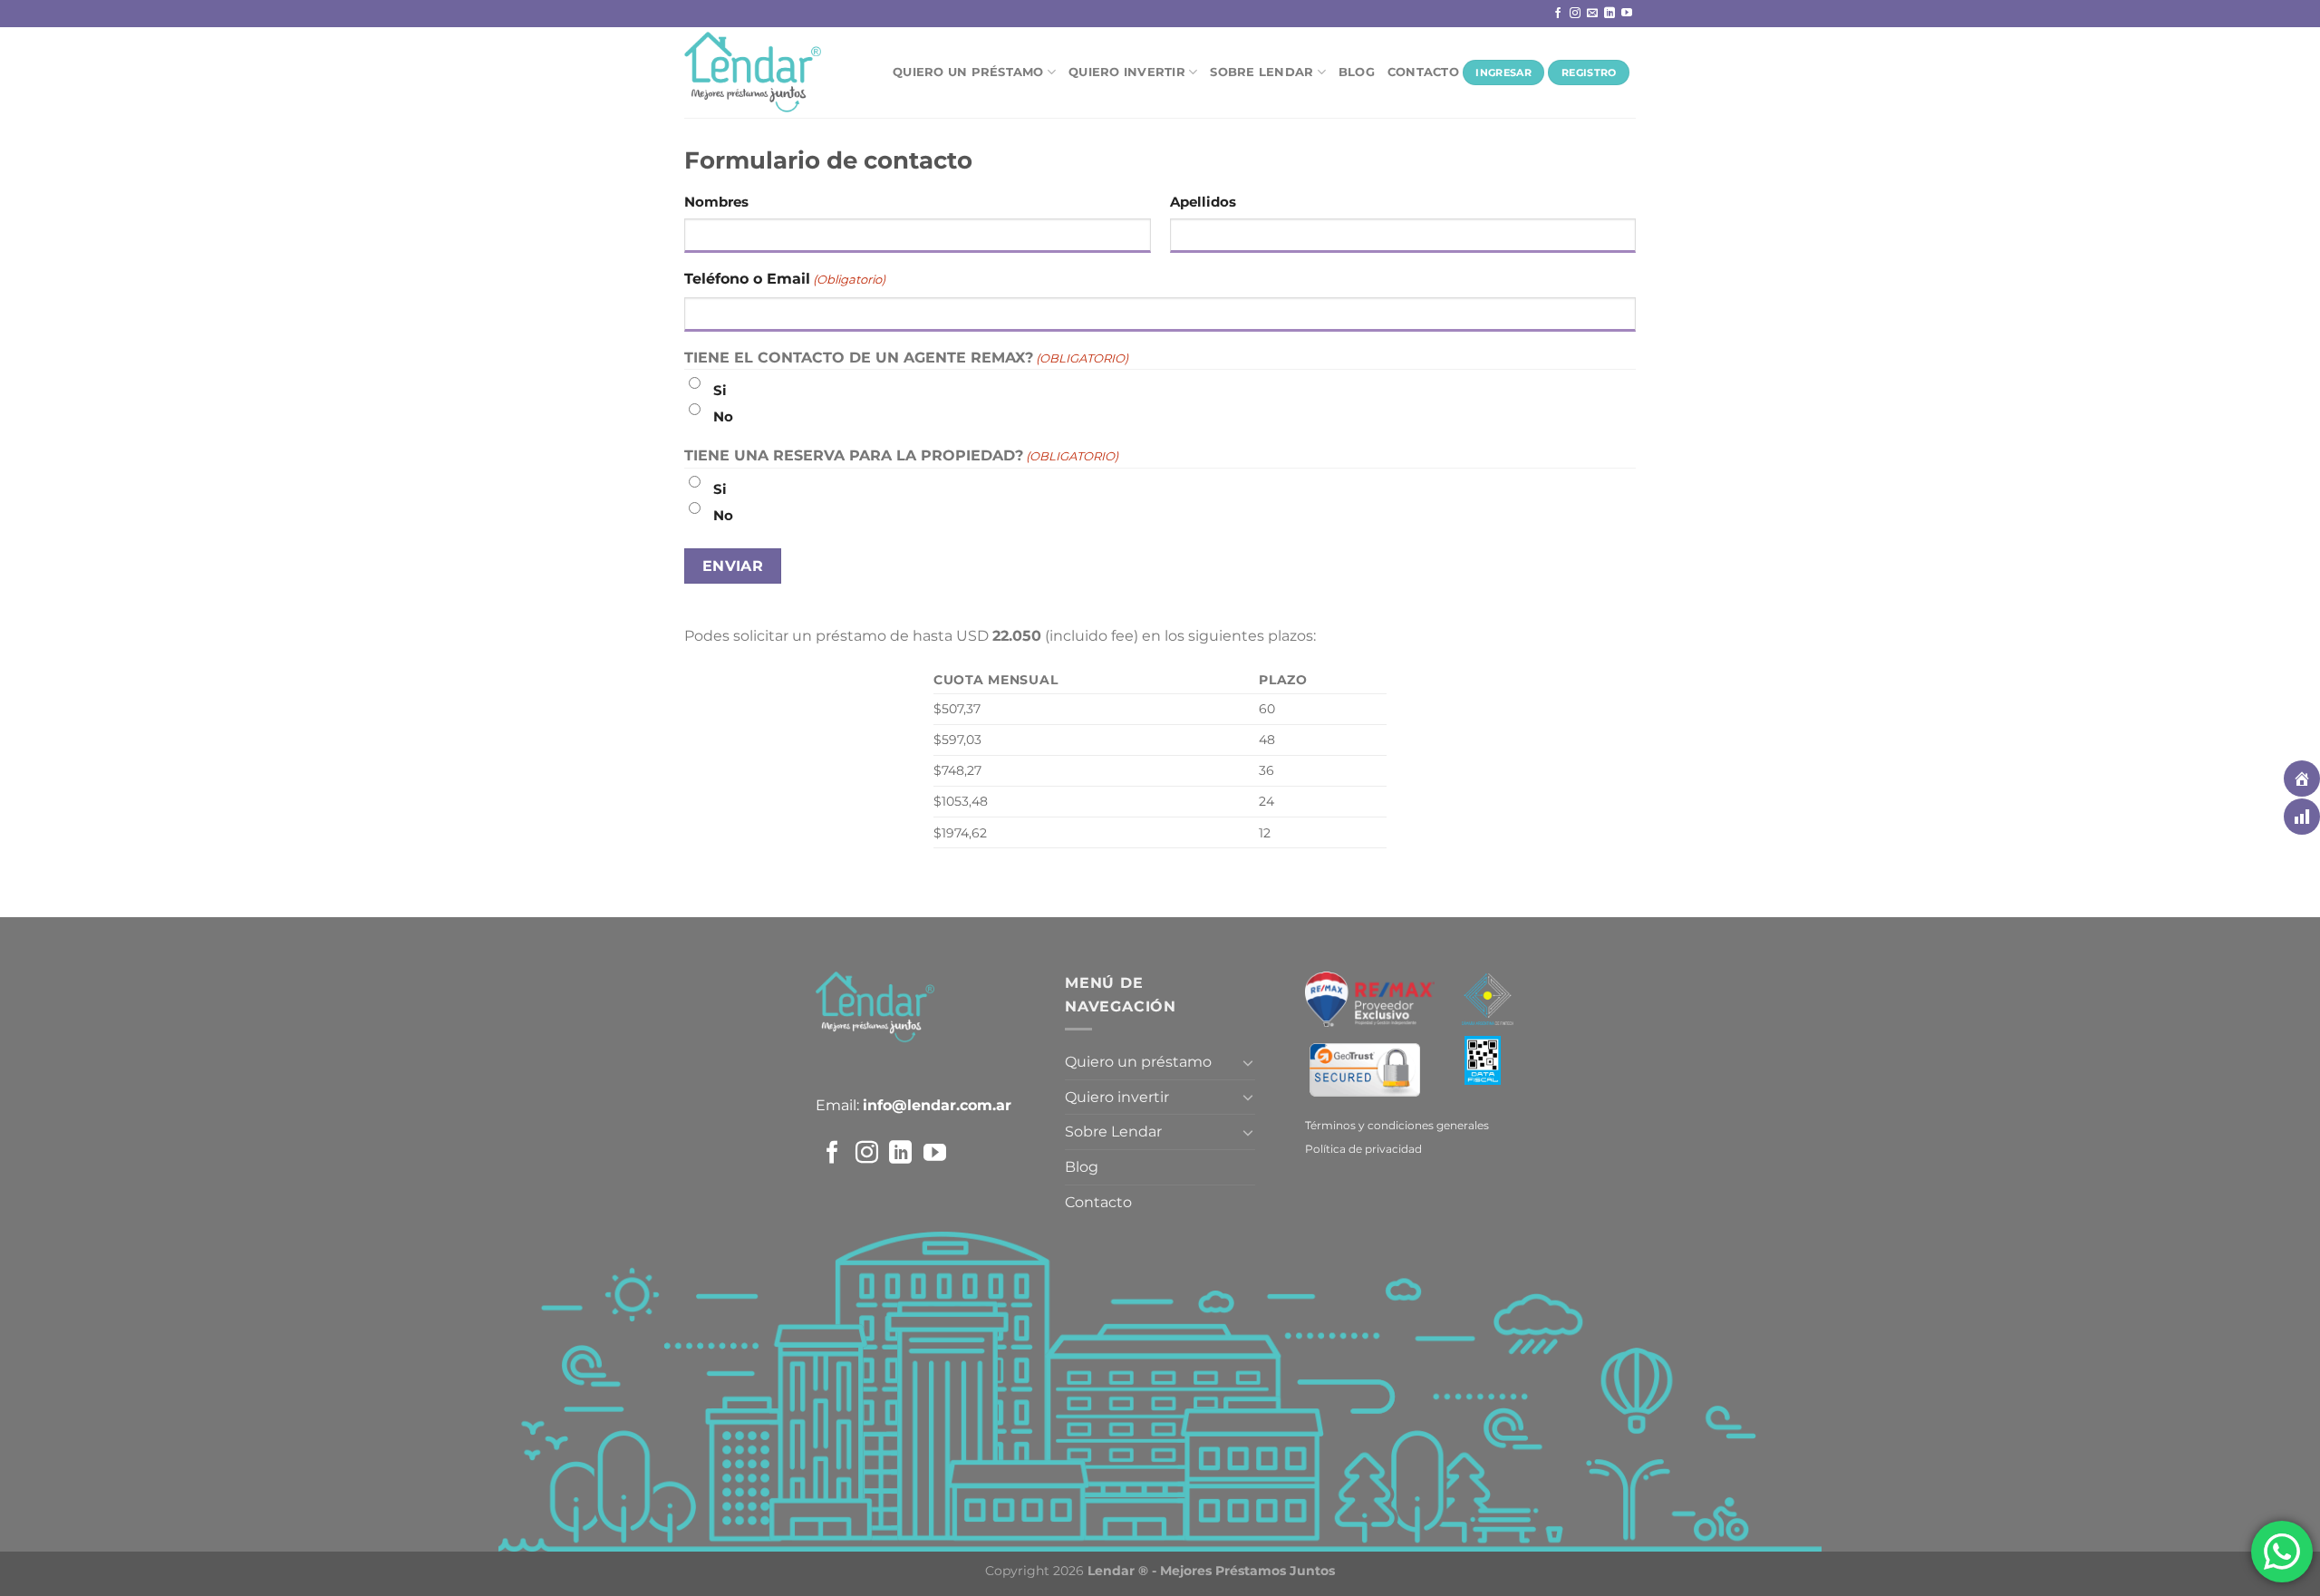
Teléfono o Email (785, 279)
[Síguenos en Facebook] (1558, 14)
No (723, 416)
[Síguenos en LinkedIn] (1609, 14)
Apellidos (1203, 202)
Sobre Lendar (1261, 72)
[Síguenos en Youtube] (1627, 14)
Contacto (1423, 72)
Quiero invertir (1127, 72)
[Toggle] (1248, 1062)
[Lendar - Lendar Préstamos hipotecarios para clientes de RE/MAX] (775, 73)
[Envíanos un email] (1592, 14)
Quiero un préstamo (968, 72)
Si (720, 390)
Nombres (716, 202)
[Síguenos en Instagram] (1575, 14)
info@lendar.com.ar (937, 1105)
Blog (1357, 72)
